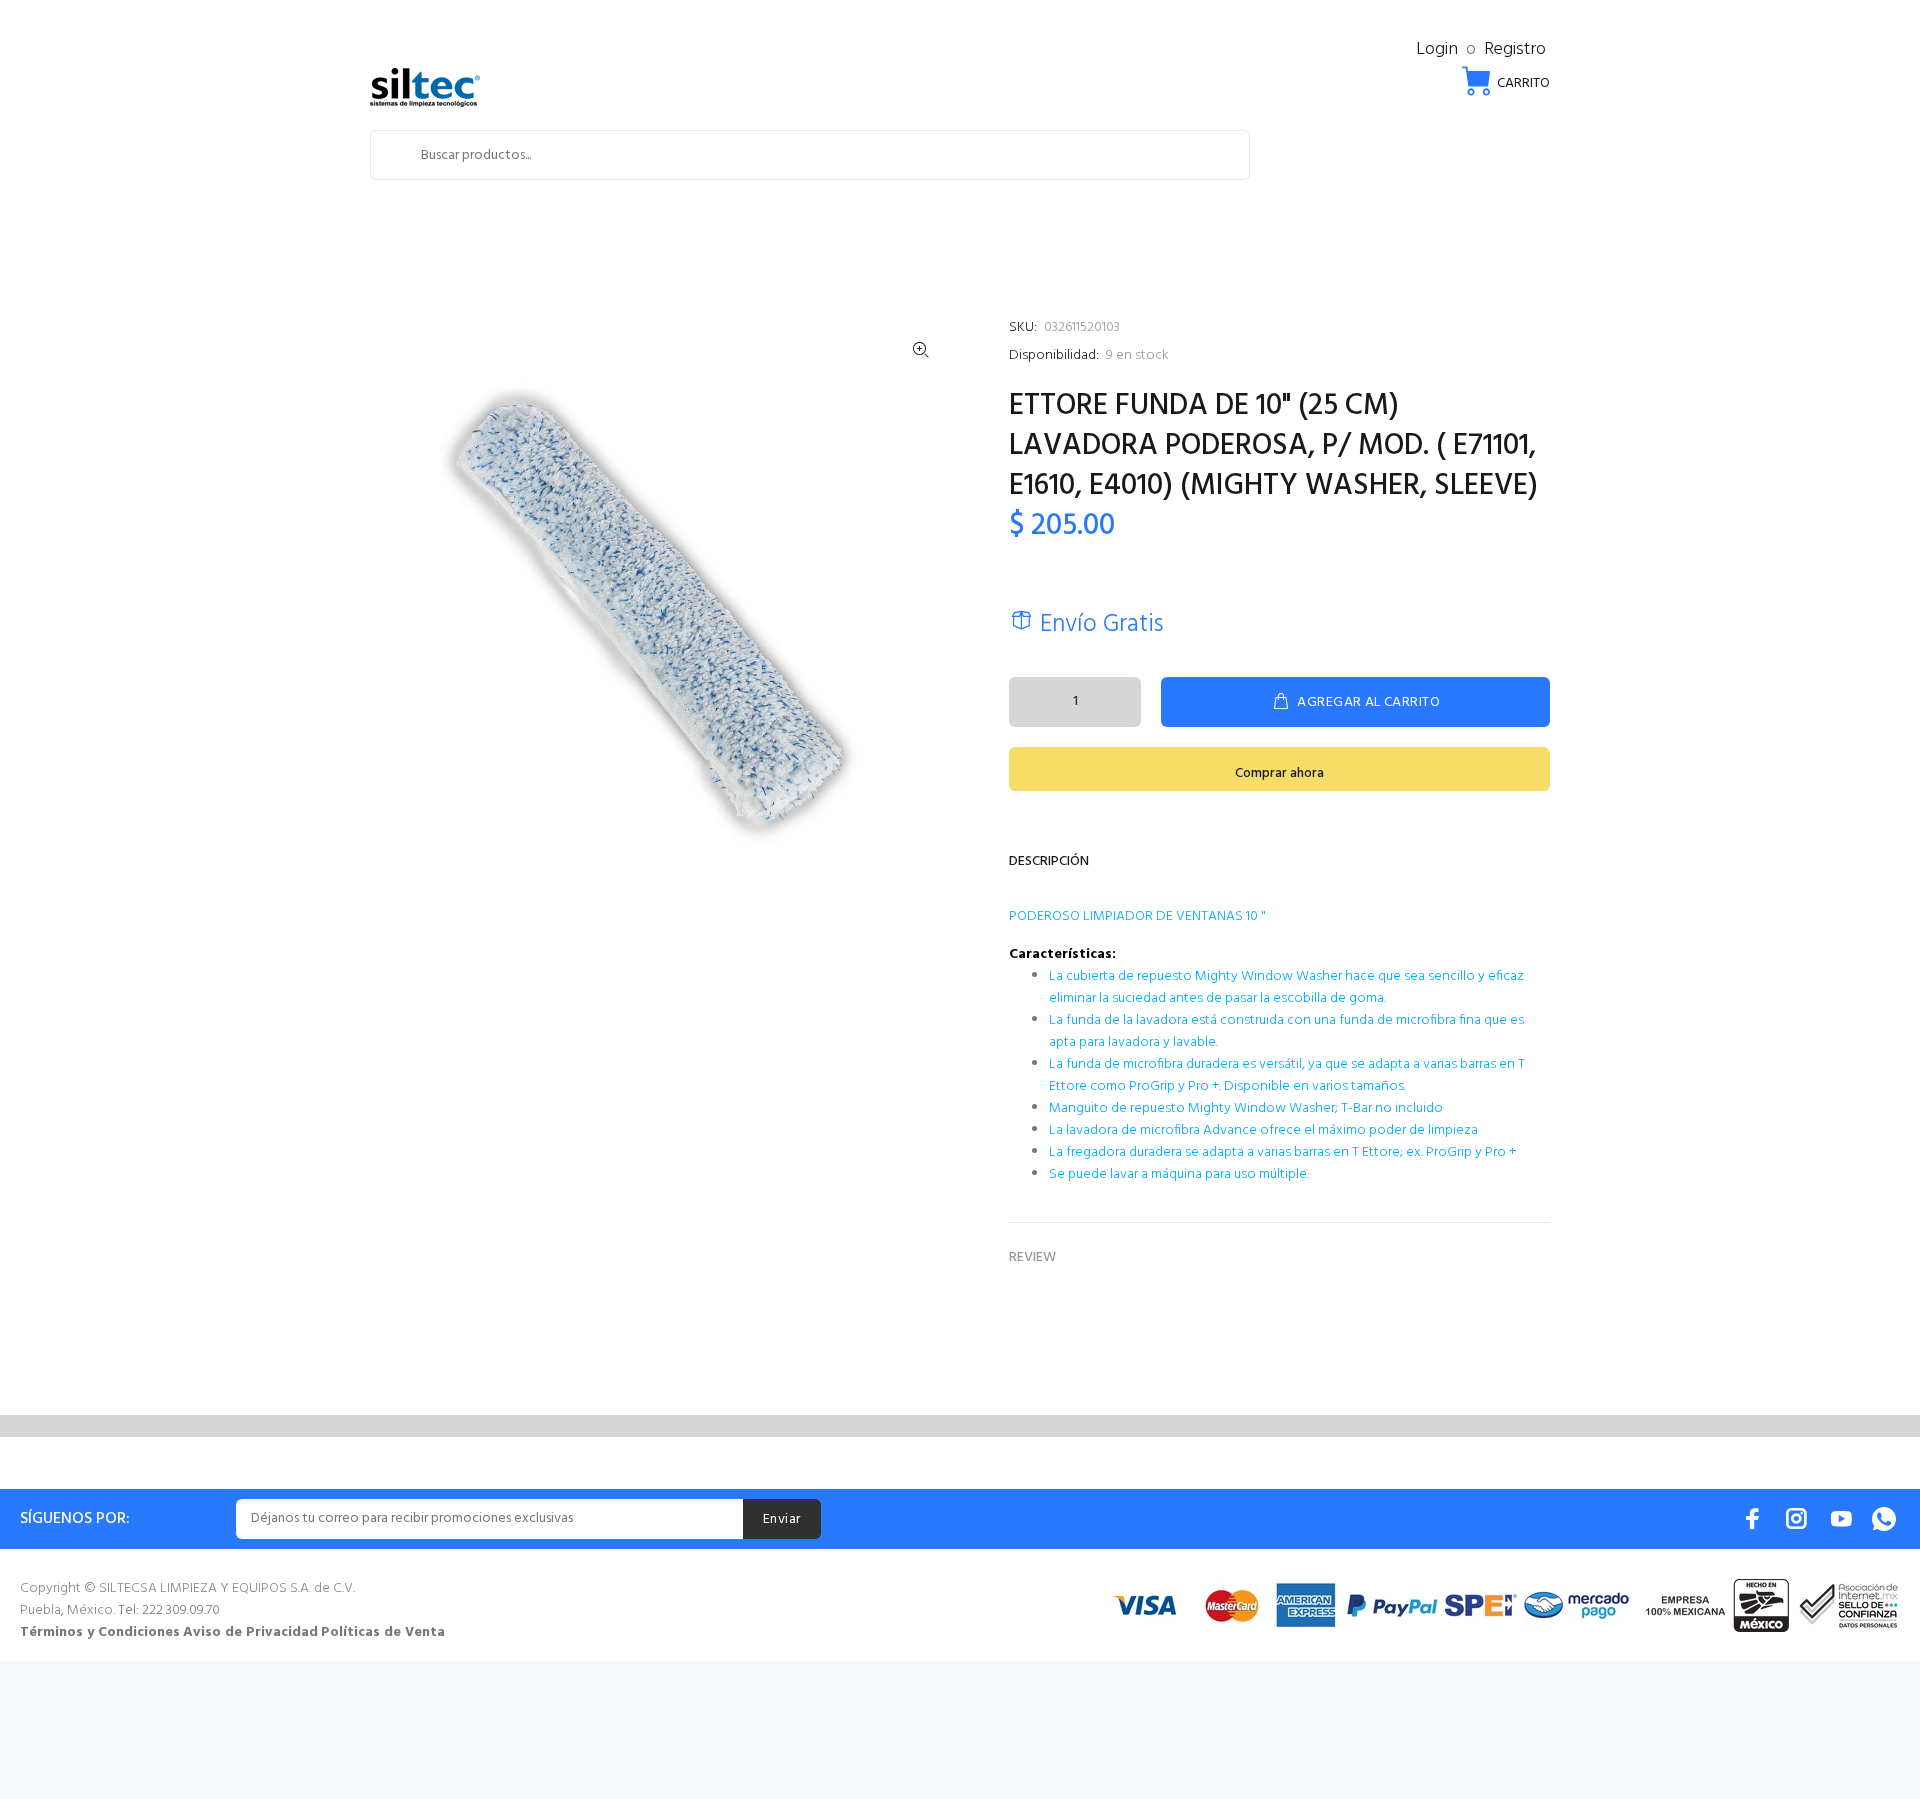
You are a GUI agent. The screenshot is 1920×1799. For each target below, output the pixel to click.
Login (1437, 49)
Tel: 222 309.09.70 (169, 1610)
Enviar (782, 1519)
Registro (1515, 49)
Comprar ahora (1279, 773)
